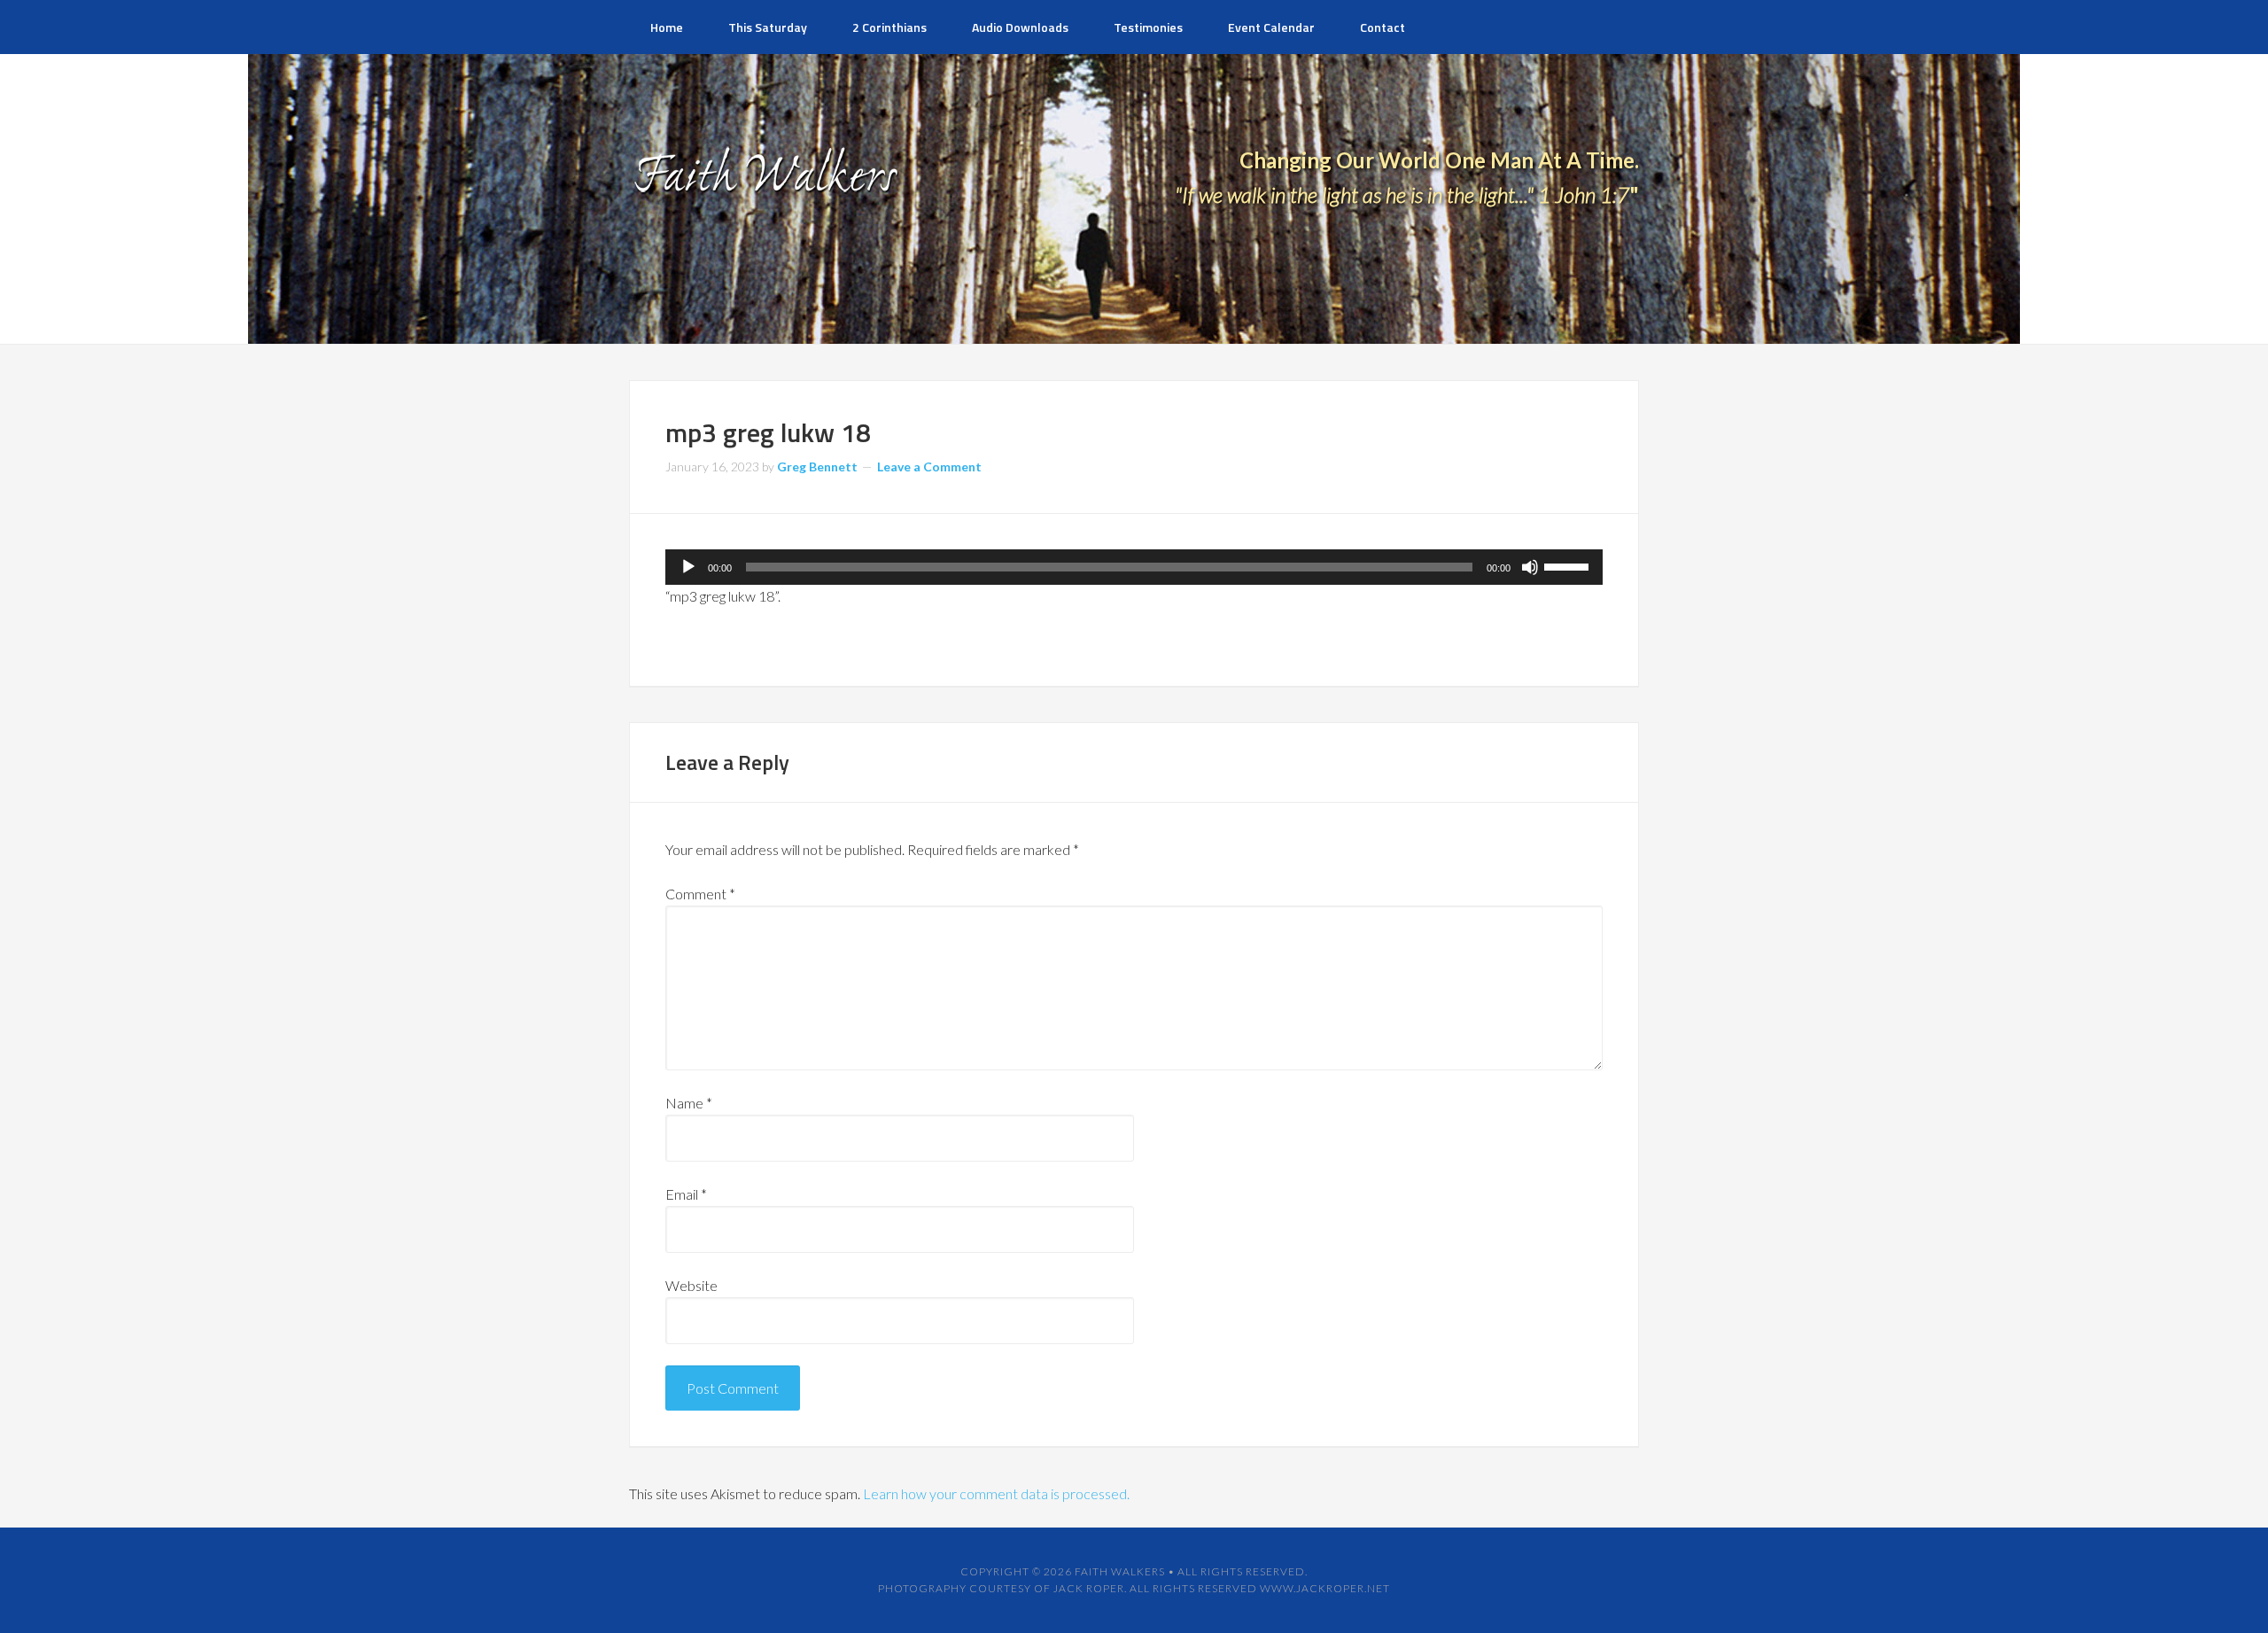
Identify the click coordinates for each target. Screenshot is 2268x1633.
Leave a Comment (929, 467)
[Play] (688, 567)
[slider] (1569, 565)
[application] (1134, 567)
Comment (700, 894)
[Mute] (1530, 567)
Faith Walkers (1120, 1571)
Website (691, 1285)
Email (686, 1194)
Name (689, 1103)
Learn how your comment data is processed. (996, 1493)
